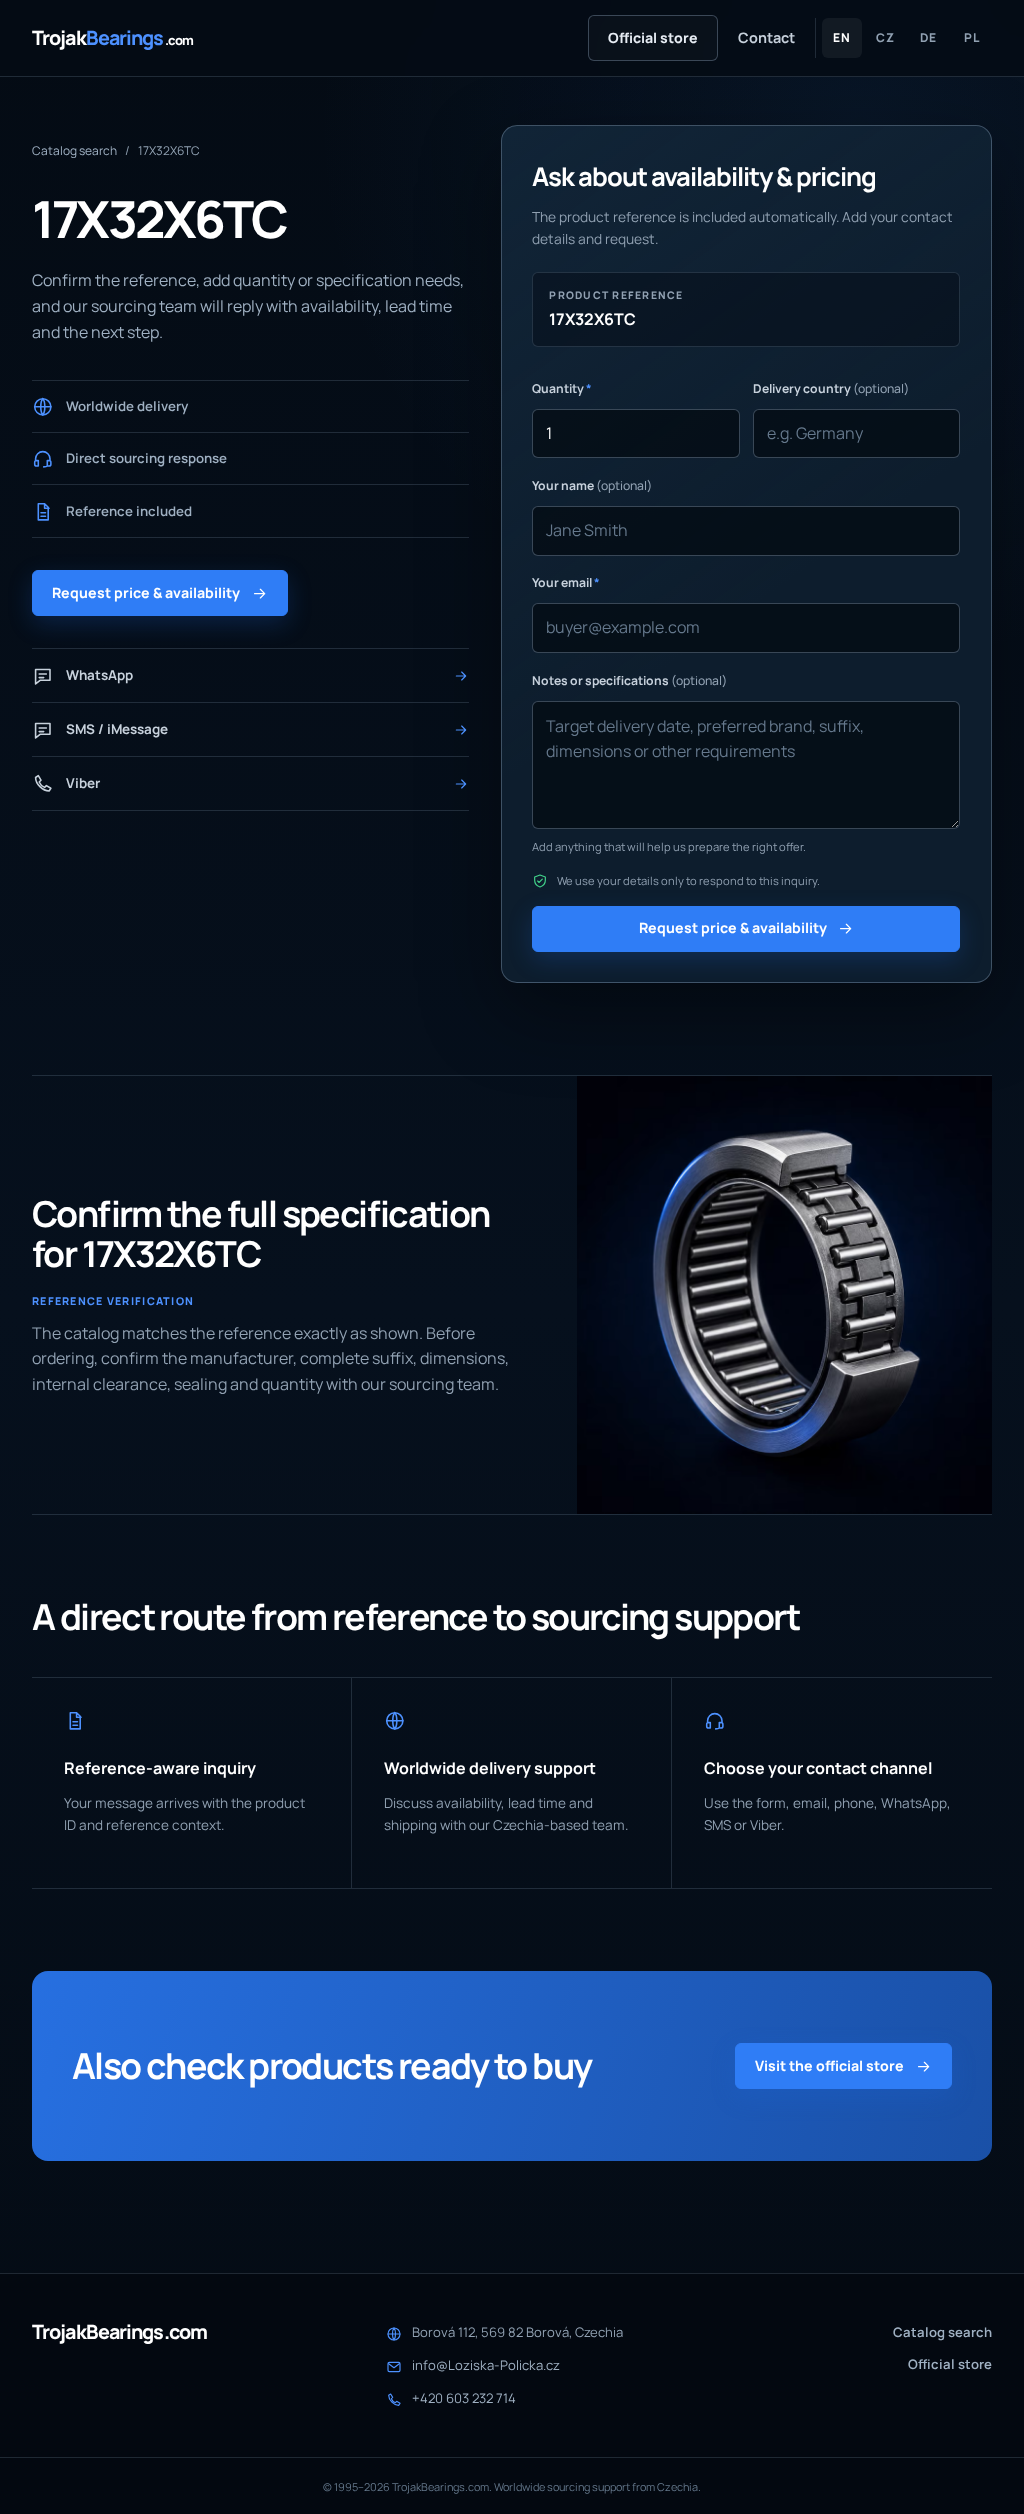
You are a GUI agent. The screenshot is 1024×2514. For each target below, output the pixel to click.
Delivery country (831, 388)
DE (928, 37)
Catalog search (74, 150)
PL (972, 37)
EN (842, 37)
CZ (885, 37)
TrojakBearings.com (119, 2332)
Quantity (562, 388)
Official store (653, 37)
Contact (766, 37)
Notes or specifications (629, 680)
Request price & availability (146, 592)
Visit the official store (829, 2065)
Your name (592, 485)
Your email (566, 582)
